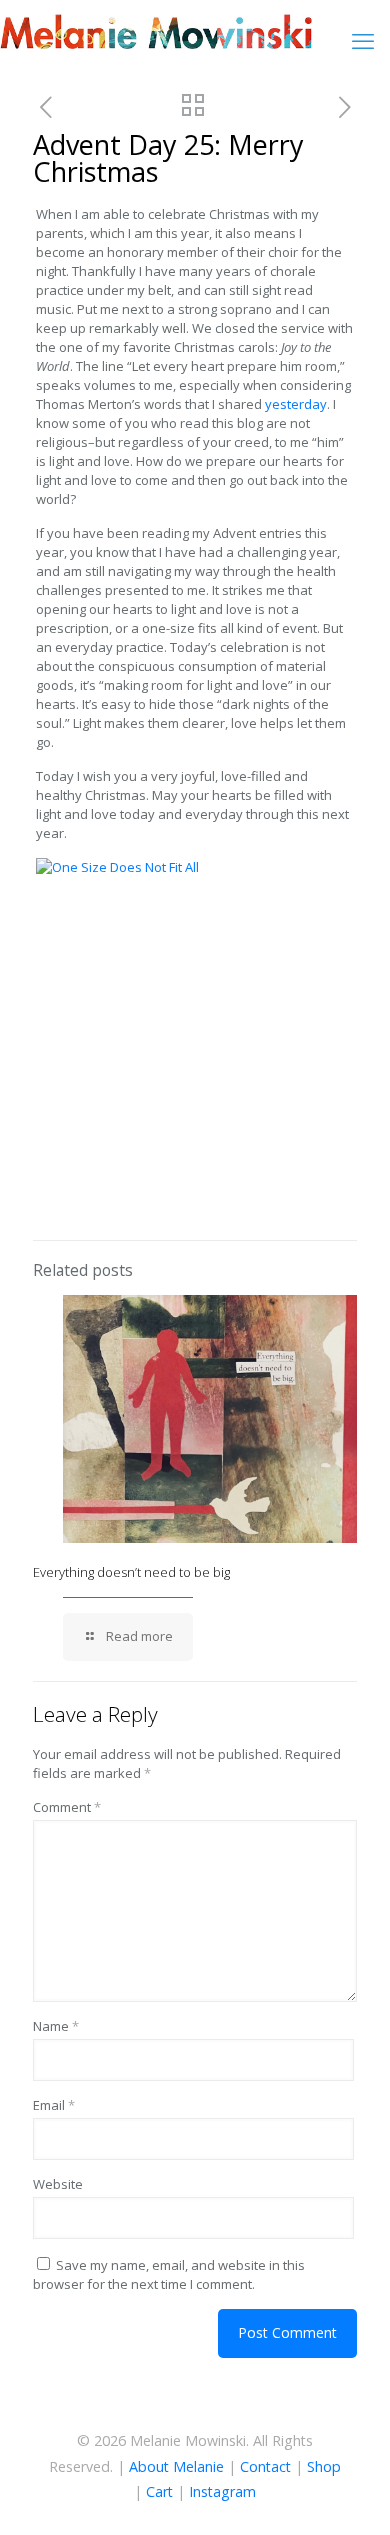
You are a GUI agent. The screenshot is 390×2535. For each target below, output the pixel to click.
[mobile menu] (363, 40)
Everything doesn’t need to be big (131, 1572)
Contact (265, 2466)
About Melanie (176, 2466)
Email (54, 2105)
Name (56, 2026)
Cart (159, 2491)
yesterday (296, 404)
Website (58, 2184)
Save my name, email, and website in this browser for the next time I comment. (169, 2274)
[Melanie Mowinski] (156, 30)
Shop (324, 2466)
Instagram (222, 2491)
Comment (67, 1807)
